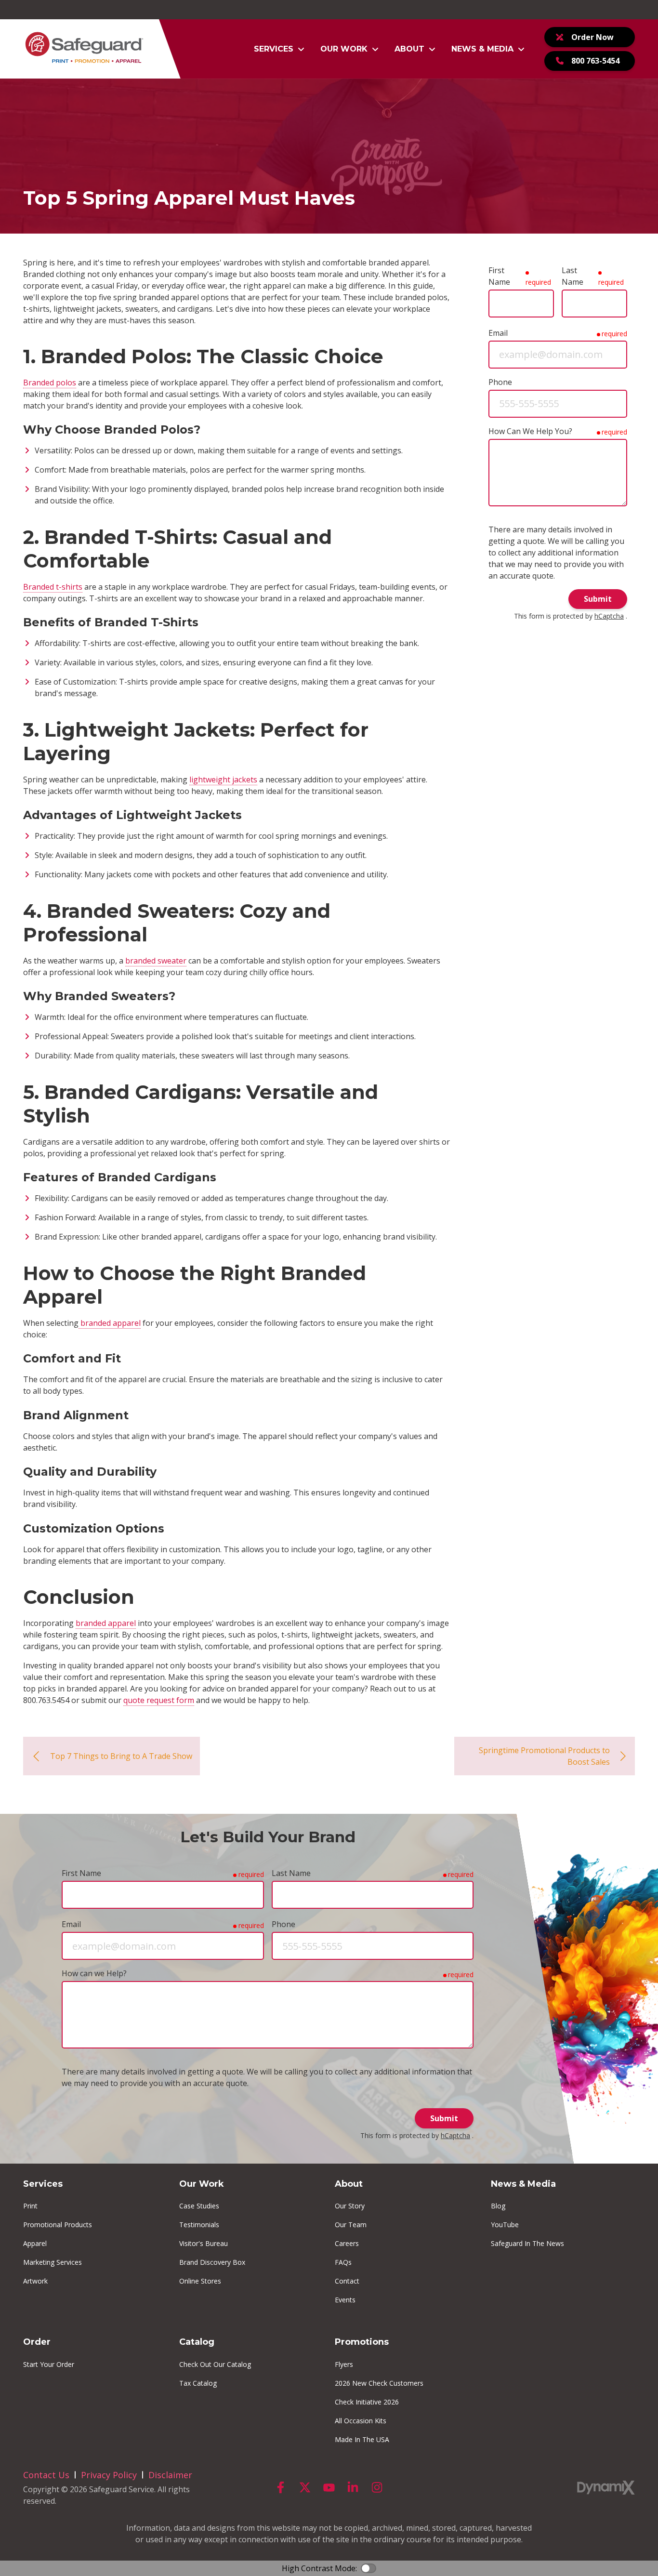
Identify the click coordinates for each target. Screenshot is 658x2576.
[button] (279, 49)
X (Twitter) (305, 2487)
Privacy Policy (109, 2475)
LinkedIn (353, 2487)
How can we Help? (94, 1973)
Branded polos (50, 383)
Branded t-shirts (53, 587)
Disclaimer (170, 2475)
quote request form (159, 1700)
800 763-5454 (595, 61)
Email (498, 333)
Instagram (377, 2487)
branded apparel (110, 1323)
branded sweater (156, 961)
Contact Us (46, 2475)
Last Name (572, 276)
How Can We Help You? (530, 431)
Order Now (592, 37)
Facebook (281, 2487)
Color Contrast (368, 2568)
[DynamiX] (606, 2488)
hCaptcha (609, 616)
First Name (499, 276)
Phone (500, 382)
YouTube (329, 2487)
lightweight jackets (223, 779)
